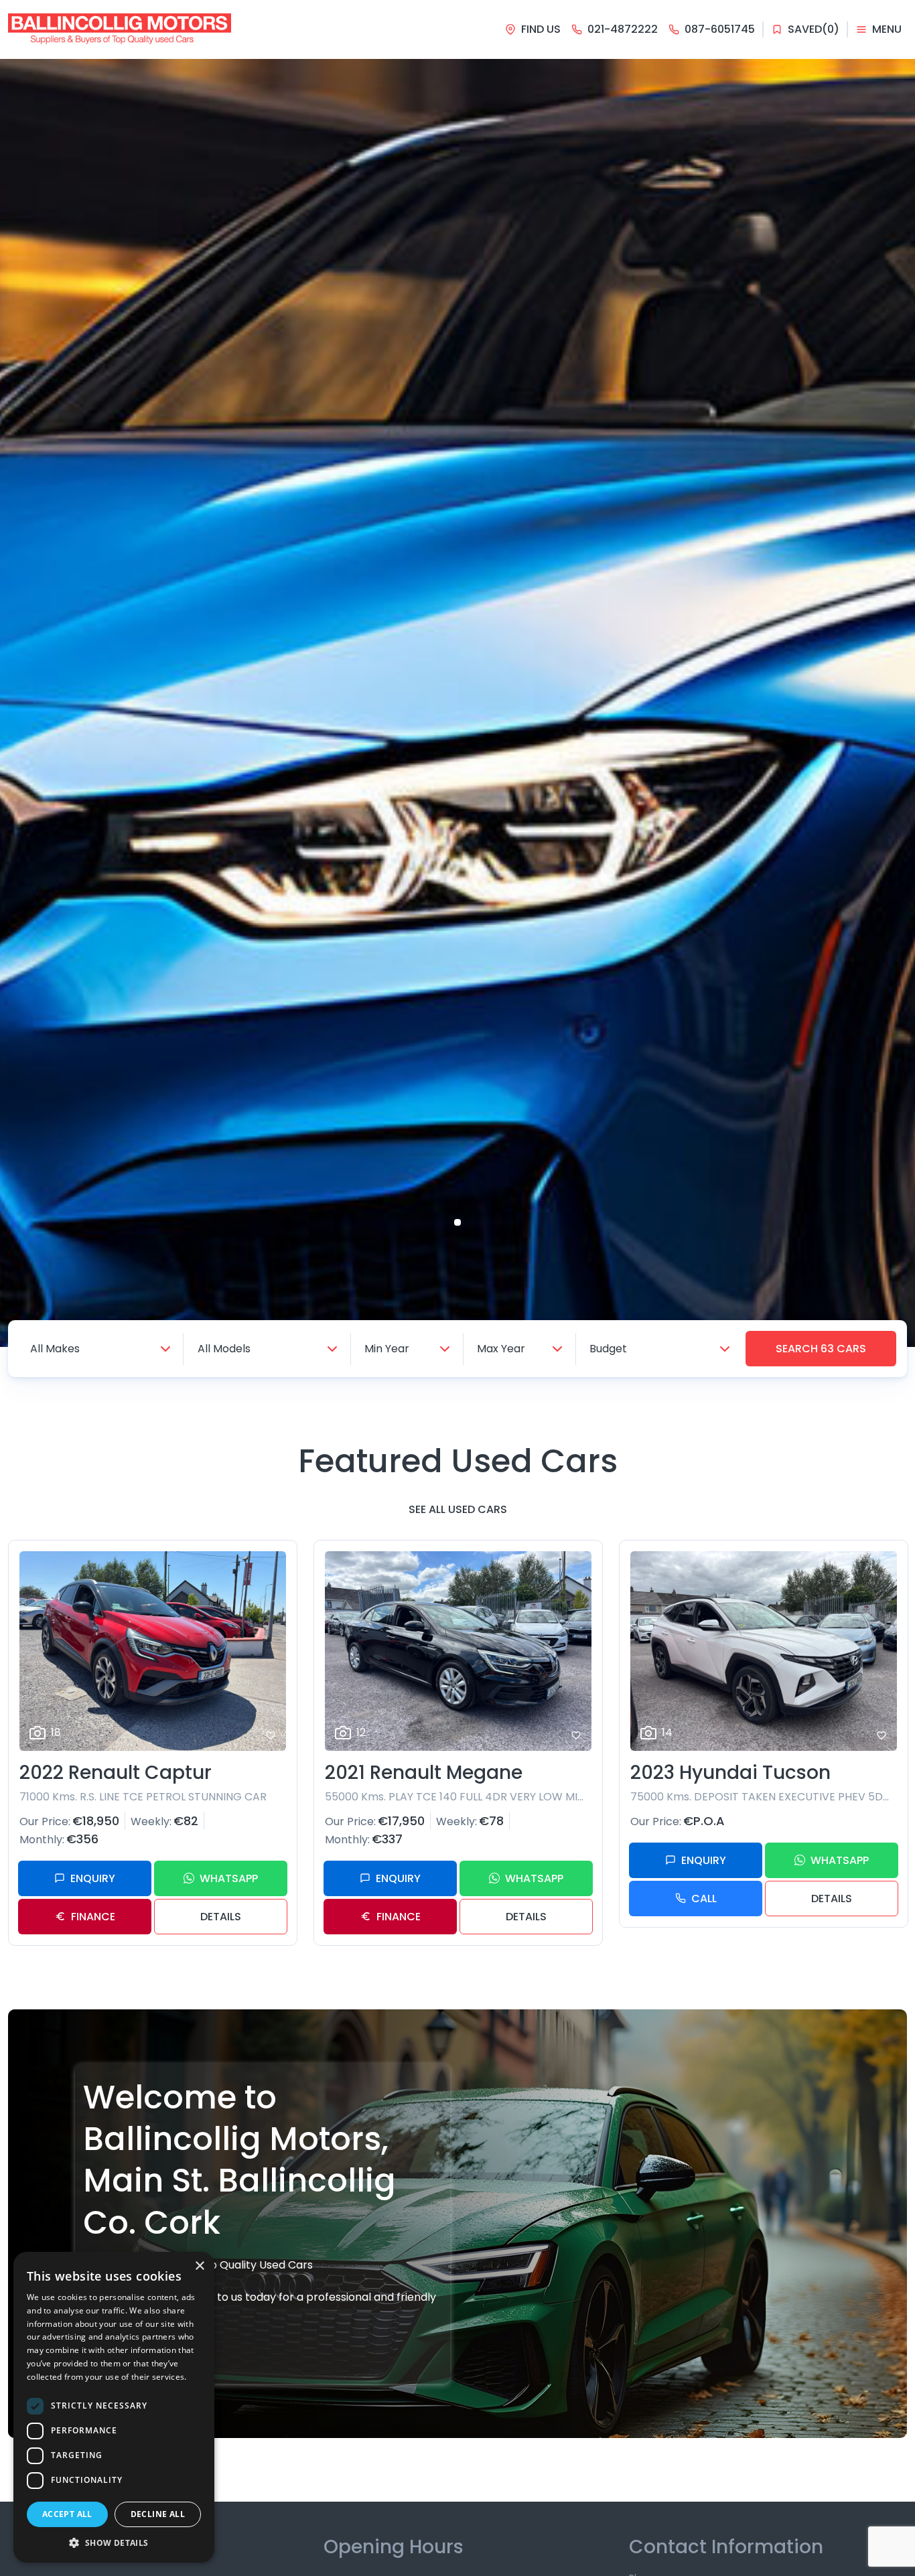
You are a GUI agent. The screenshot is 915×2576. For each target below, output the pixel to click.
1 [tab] (457, 1222)
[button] (114, 2543)
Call (704, 1899)
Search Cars (821, 1349)
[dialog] (114, 2407)
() (814, 29)
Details (221, 1917)
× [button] (199, 2266)
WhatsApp (229, 1878)
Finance (93, 1917)
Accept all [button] (67, 2514)
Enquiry (93, 1878)
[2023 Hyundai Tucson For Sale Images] (764, 1651)
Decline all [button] (158, 2514)
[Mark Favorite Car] (271, 1735)
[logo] (120, 29)
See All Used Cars (458, 1509)
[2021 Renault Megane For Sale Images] (458, 1651)
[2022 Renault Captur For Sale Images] (153, 1651)
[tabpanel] (457, 703)
